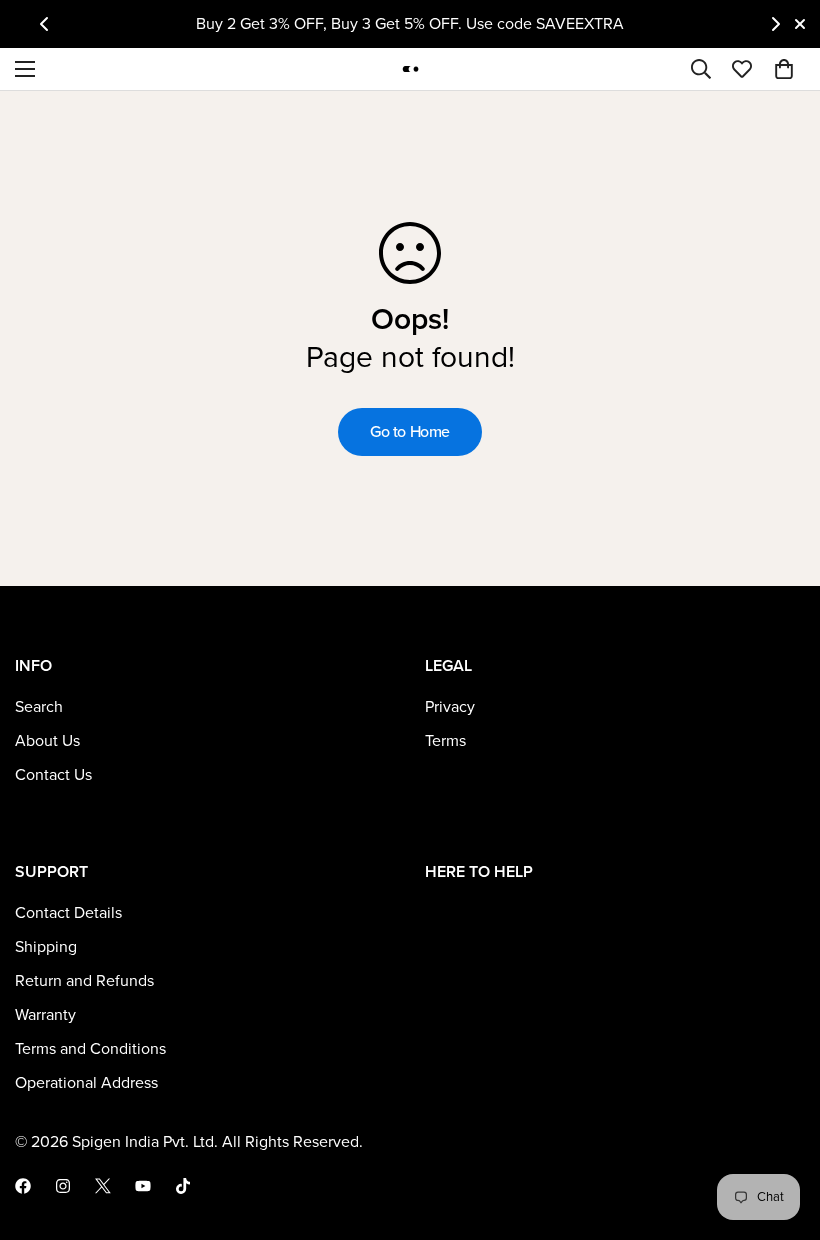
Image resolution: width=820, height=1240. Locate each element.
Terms (445, 741)
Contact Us (53, 775)
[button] (784, 69)
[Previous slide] (44, 24)
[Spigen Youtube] (143, 1186)
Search (39, 707)
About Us (47, 741)
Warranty (45, 1015)
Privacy (450, 707)
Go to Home (410, 432)
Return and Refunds (84, 981)
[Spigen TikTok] (183, 1186)
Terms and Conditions (90, 1049)
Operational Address (86, 1083)
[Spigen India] (410, 68)
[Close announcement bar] (800, 24)
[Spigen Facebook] (23, 1186)
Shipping (46, 947)
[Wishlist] (742, 69)
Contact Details (68, 913)
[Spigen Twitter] (103, 1186)
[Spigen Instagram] (63, 1186)
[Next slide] (776, 24)
